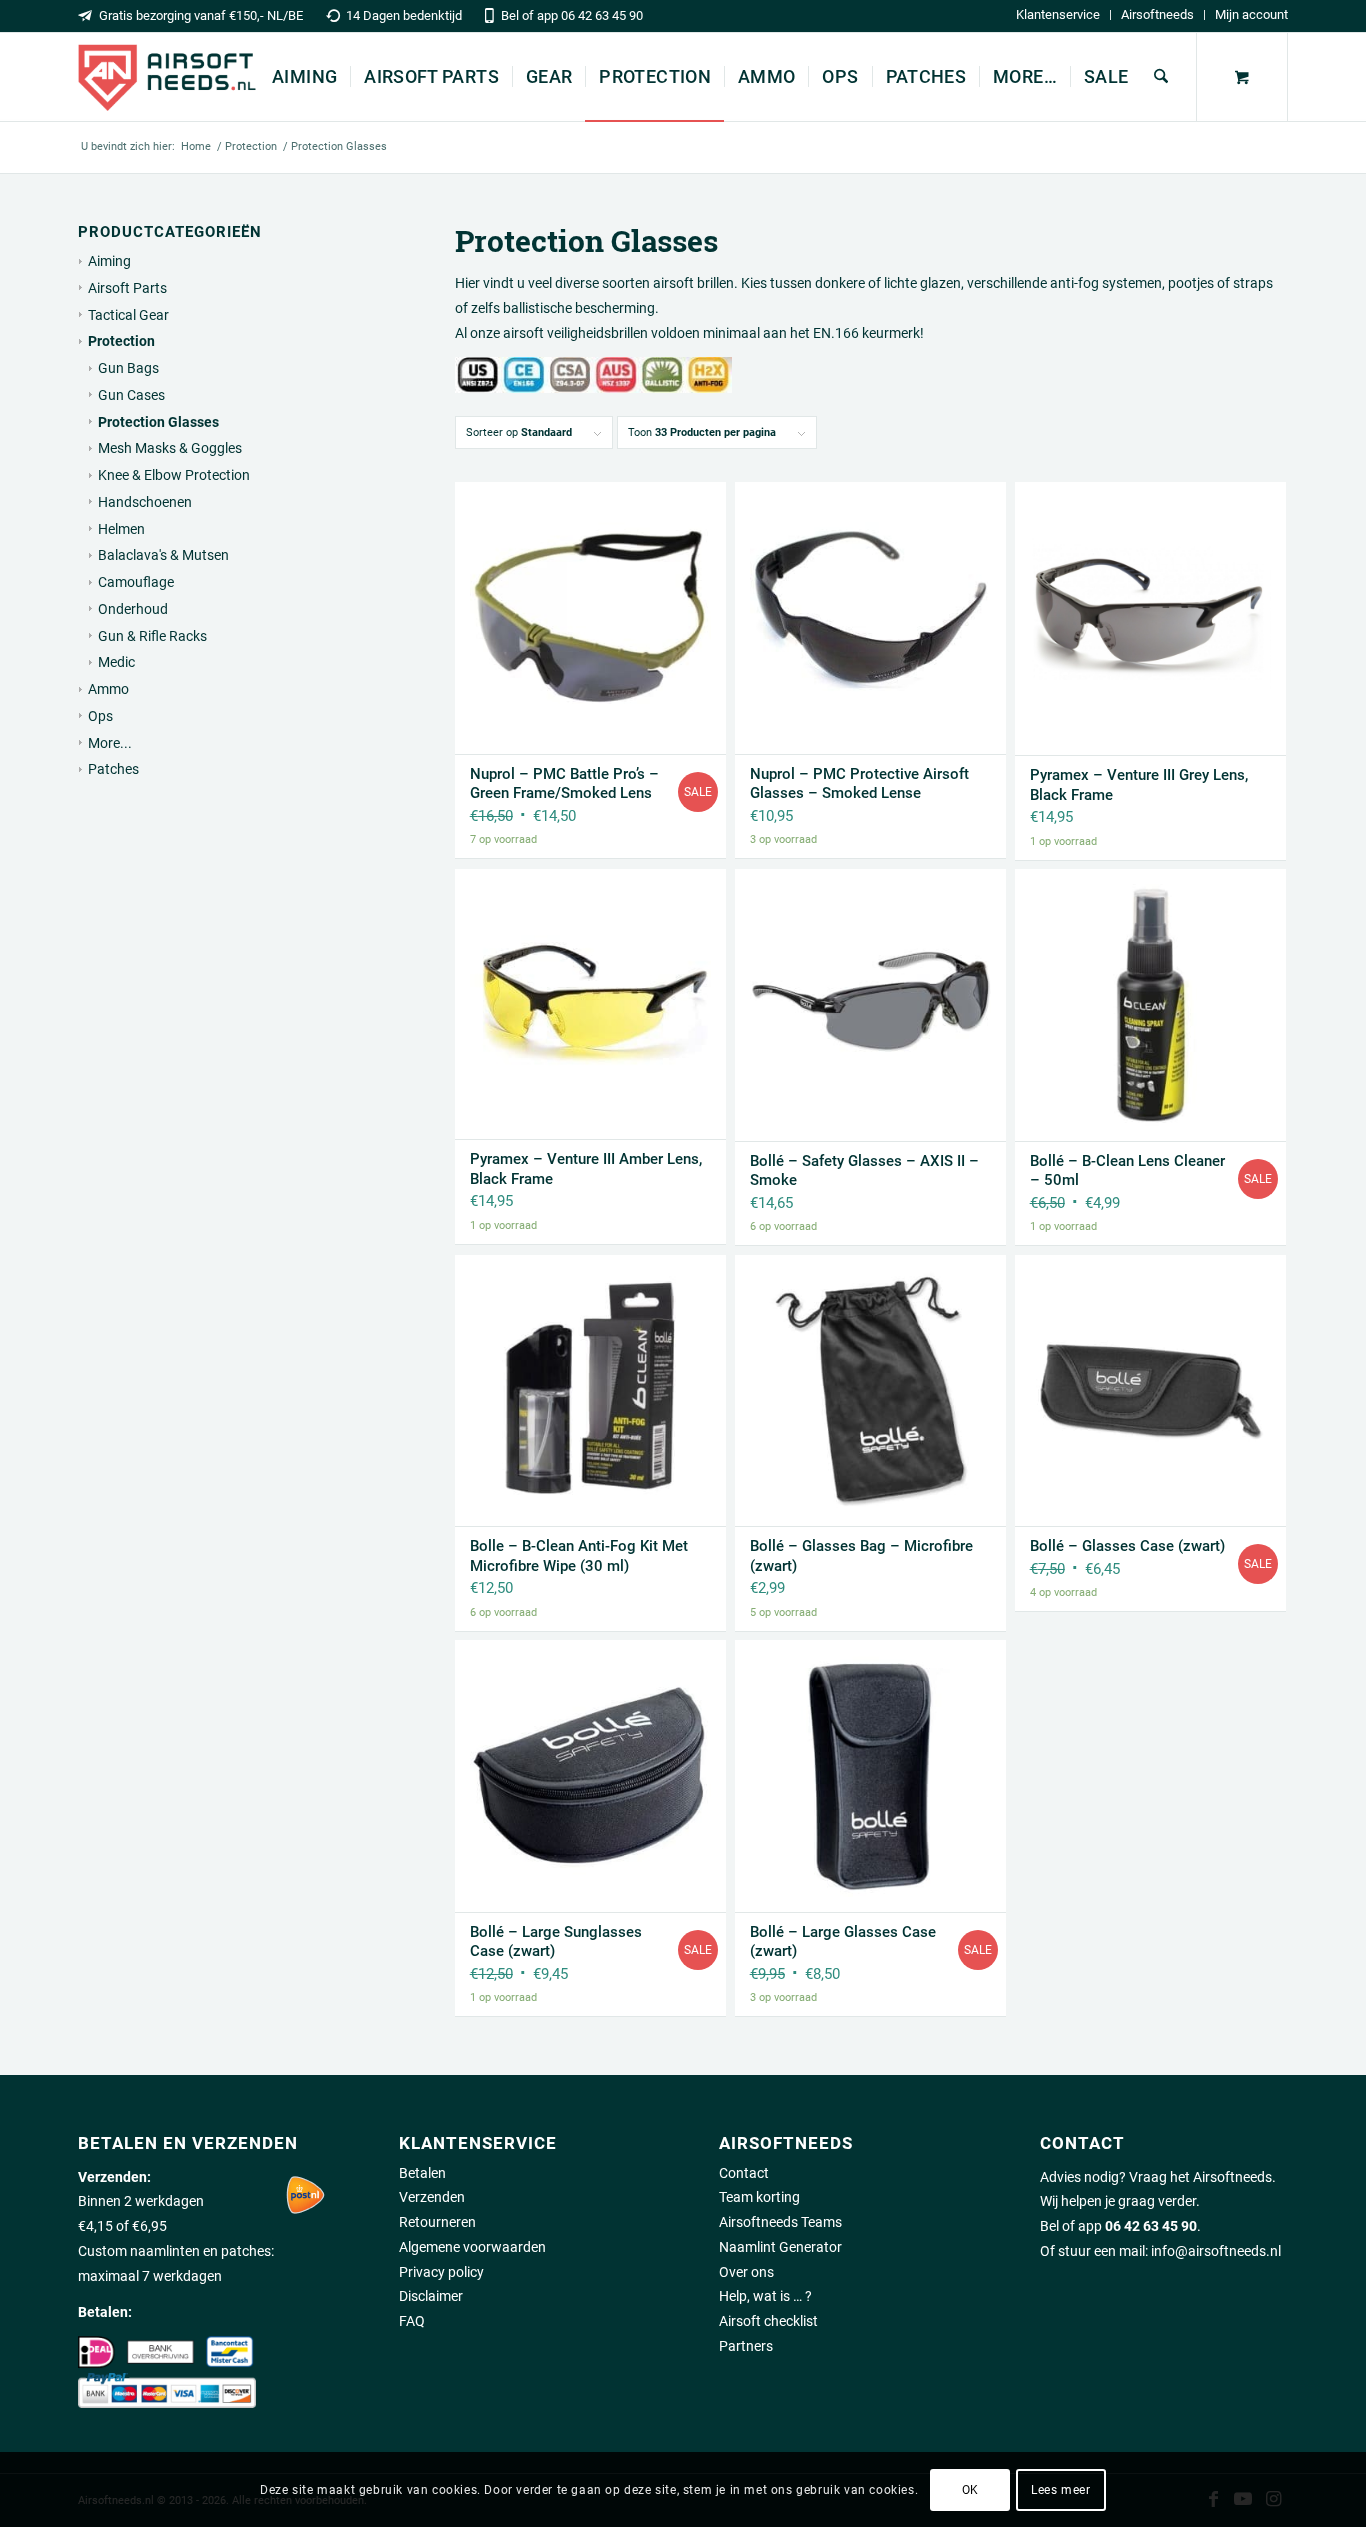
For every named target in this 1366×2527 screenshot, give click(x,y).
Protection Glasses (158, 422)
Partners (746, 2346)
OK (970, 2489)
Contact (744, 2173)
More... (110, 743)
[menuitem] (1058, 15)
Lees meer (1060, 2489)
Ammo (108, 689)
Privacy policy (441, 2272)
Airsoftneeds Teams (780, 2222)
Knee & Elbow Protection (174, 475)
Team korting (759, 2197)
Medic (116, 662)
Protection (121, 341)
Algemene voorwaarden (472, 2247)
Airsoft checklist (768, 2321)
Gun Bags (128, 368)
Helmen (121, 529)
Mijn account (1251, 14)
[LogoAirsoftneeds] (167, 77)
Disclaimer (431, 2296)
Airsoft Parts (127, 288)
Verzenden (432, 2197)
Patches (113, 769)
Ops (100, 716)
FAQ (412, 2321)
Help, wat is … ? (765, 2296)
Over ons (746, 2272)
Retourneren (437, 2222)
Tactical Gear (128, 315)
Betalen (422, 2173)
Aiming (109, 261)
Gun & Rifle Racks (152, 636)
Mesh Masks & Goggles (170, 448)
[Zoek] (1161, 77)
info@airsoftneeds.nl (1216, 2251)
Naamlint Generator (780, 2247)
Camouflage (136, 582)
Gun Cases (131, 395)
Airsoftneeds (1157, 14)
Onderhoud (133, 609)
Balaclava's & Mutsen (163, 555)
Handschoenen (145, 502)
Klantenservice (1058, 14)
